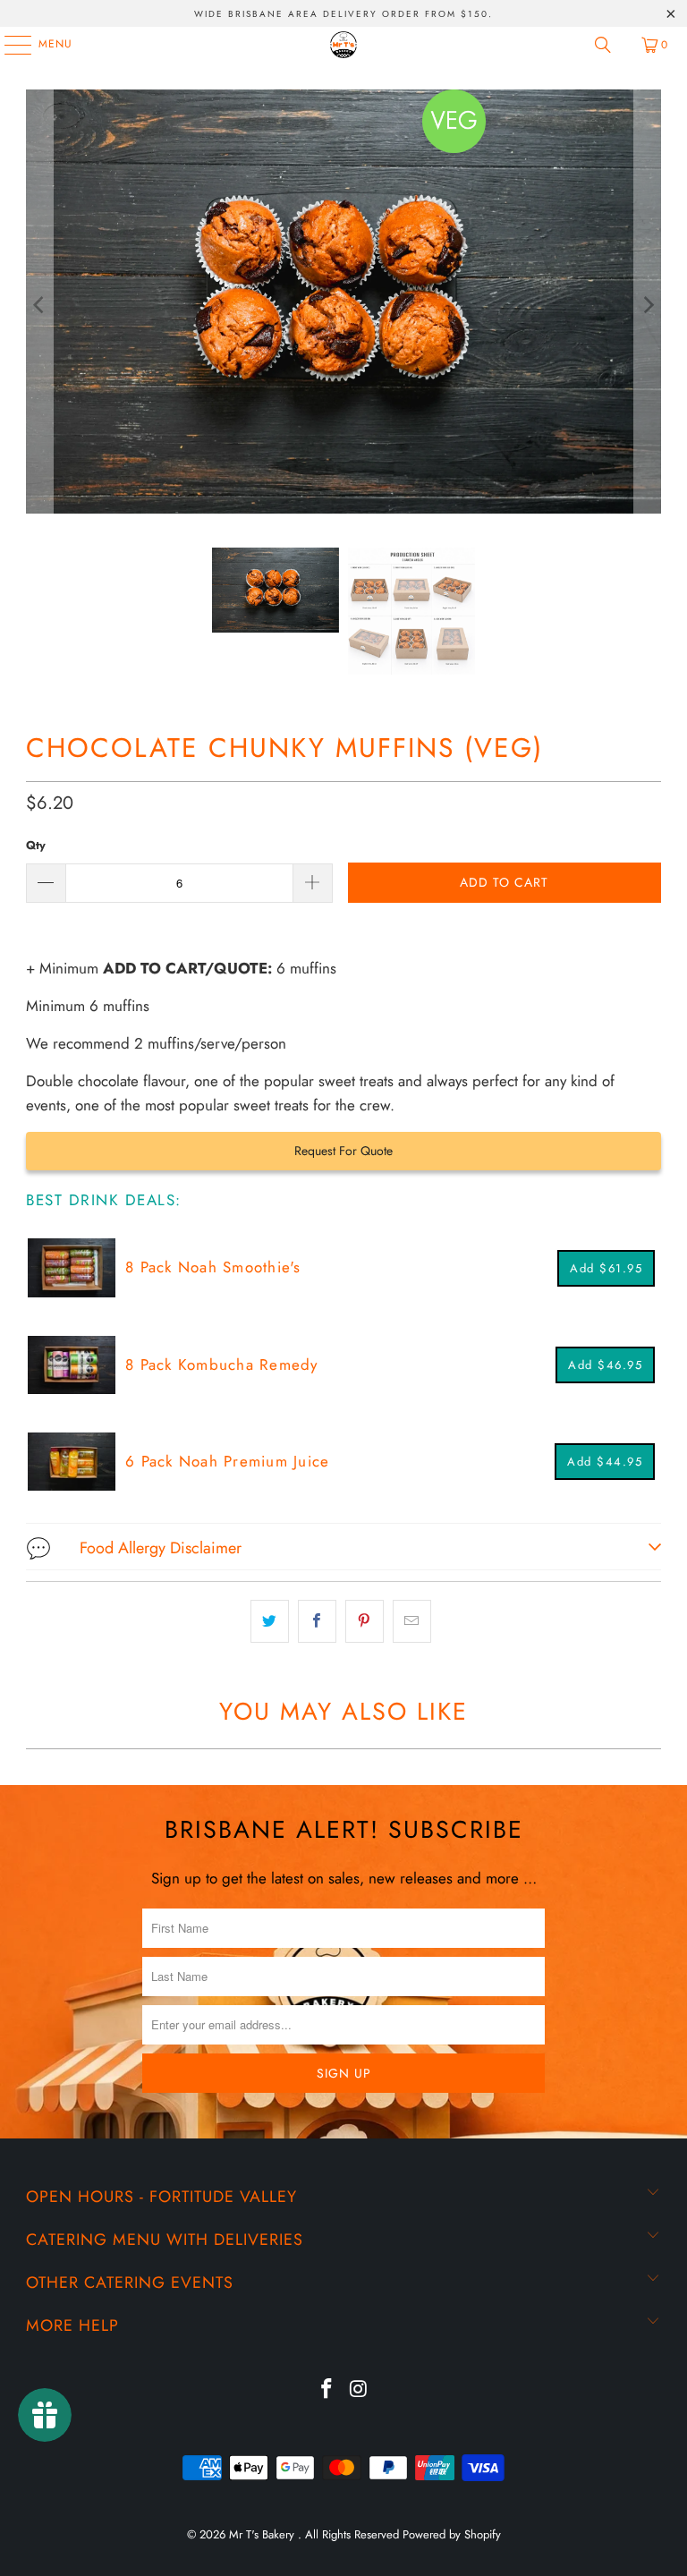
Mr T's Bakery (263, 2534)
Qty (36, 845)
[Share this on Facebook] (317, 1621)
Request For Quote (343, 1151)
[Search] (603, 45)
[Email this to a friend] (412, 1621)
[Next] (648, 305)
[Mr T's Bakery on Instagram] (359, 2390)
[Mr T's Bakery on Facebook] (327, 2390)
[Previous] (39, 305)
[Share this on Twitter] (270, 1621)
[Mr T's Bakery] (343, 45)
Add (606, 1268)
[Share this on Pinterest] (365, 1621)
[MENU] (9, 45)
